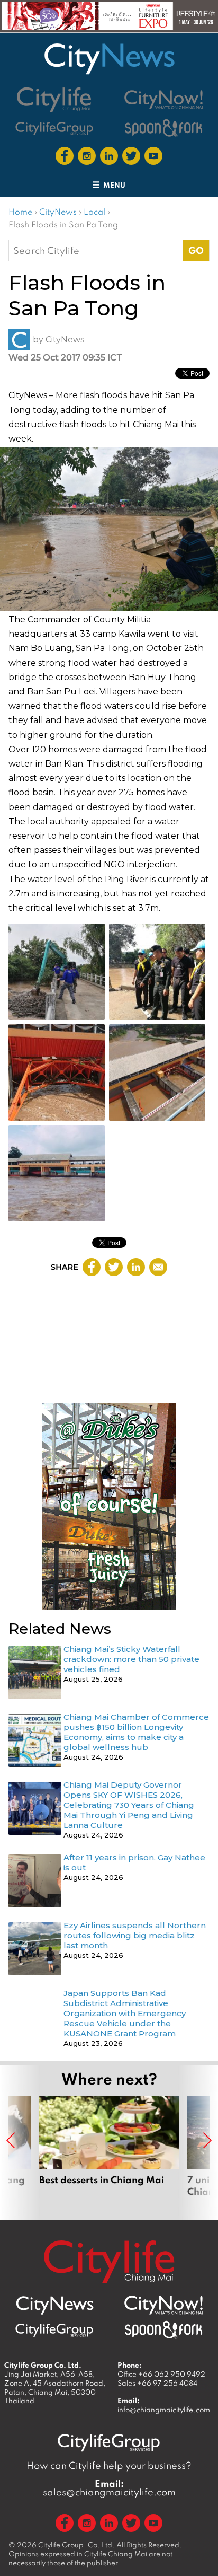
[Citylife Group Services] (54, 128)
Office (161, 2374)
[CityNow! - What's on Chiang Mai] (163, 100)
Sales (157, 2383)
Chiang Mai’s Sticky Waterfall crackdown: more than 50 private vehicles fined (131, 1659)
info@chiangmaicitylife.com (164, 2410)
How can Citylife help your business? (109, 2465)
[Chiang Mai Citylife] (54, 99)
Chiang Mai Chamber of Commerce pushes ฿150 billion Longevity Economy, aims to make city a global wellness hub (136, 1732)
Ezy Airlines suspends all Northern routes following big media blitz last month (135, 1935)
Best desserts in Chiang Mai (109, 2152)
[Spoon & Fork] (163, 128)
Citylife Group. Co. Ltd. (76, 2545)
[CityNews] (109, 59)
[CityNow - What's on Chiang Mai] (163, 2305)
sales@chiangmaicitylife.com (109, 2488)
